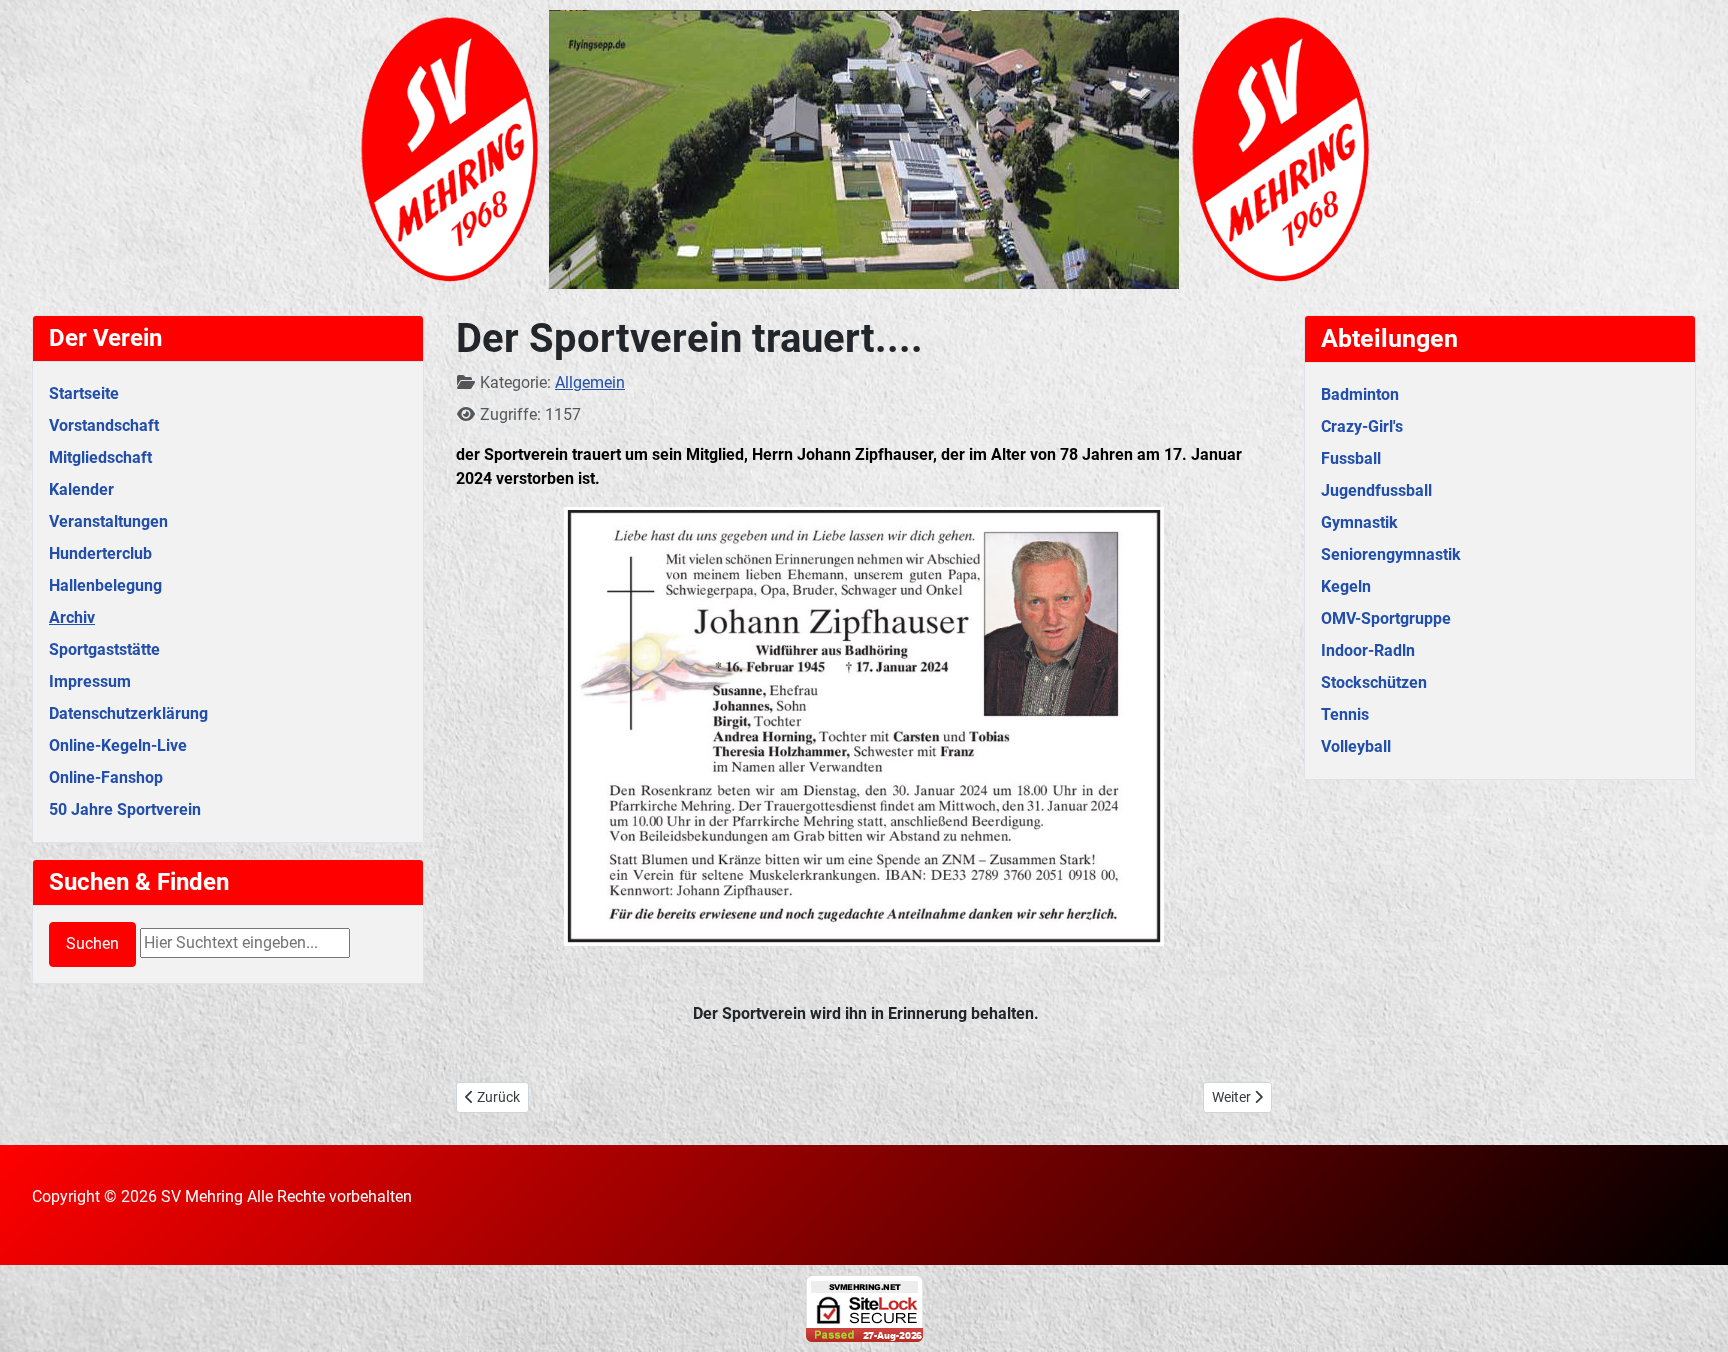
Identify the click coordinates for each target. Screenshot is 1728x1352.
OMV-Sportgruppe (1386, 618)
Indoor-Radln (1368, 650)
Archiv (72, 617)
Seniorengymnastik (1391, 554)
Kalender (81, 489)
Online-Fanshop (106, 777)
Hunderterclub (100, 553)
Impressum (90, 681)
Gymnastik (1359, 522)
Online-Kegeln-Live (118, 745)
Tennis (1345, 714)
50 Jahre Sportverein (125, 809)
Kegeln (1346, 586)
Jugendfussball (1376, 490)
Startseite (84, 393)
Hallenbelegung (105, 585)
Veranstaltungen (108, 521)
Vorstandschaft (104, 425)
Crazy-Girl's (1362, 426)
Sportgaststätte (104, 649)
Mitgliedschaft (100, 457)
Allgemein (590, 382)
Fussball (1351, 458)
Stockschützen (1374, 682)
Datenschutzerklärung (128, 713)
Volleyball (1356, 746)
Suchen (92, 943)
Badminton (1360, 394)
